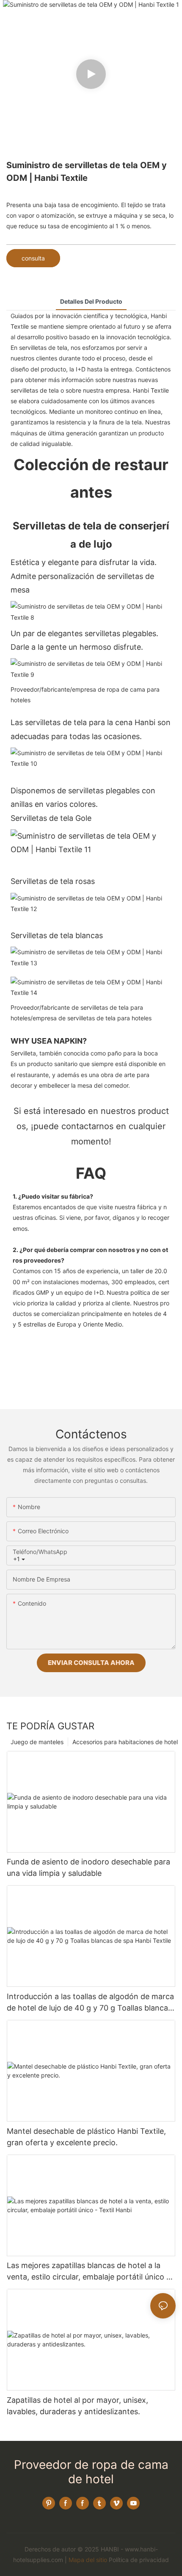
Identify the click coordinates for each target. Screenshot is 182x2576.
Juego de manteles (37, 1742)
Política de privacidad (139, 2560)
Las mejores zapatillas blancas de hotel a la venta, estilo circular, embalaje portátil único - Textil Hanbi (88, 2272)
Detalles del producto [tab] (91, 301)
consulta (33, 258)
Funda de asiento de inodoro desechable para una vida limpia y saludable (88, 1867)
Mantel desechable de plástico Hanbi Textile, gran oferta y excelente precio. (86, 2137)
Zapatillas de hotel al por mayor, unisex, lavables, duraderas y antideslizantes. (77, 2406)
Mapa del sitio (88, 2560)
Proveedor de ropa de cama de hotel (91, 2472)
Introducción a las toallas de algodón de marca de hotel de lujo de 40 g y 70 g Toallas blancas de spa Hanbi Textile (90, 2003)
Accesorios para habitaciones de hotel (125, 1742)
